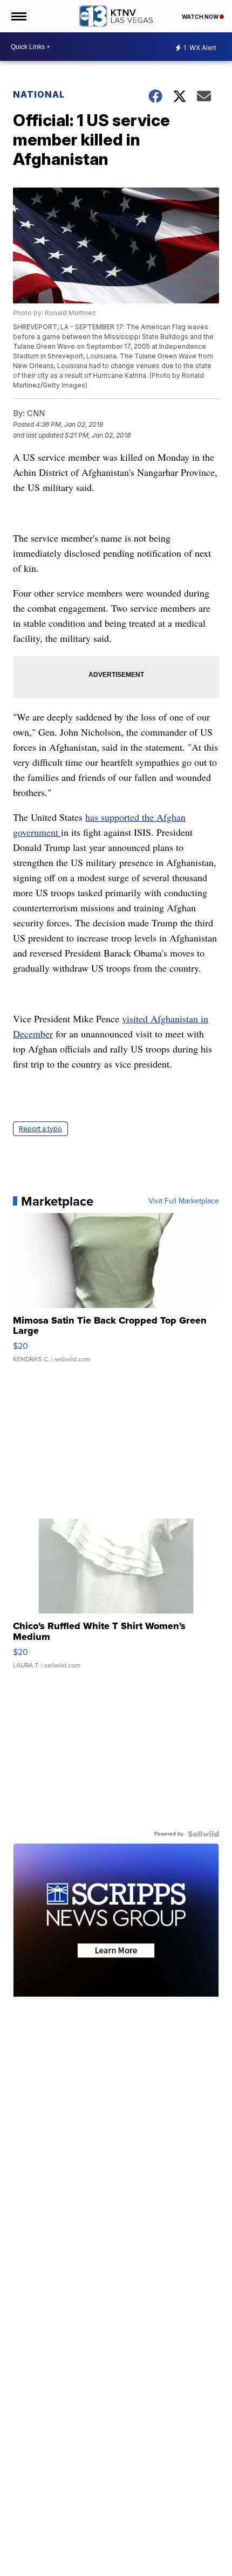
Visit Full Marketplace (184, 1201)
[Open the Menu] (18, 16)
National (39, 94)
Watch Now (201, 17)
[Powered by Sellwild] (203, 1834)
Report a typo (40, 1129)
